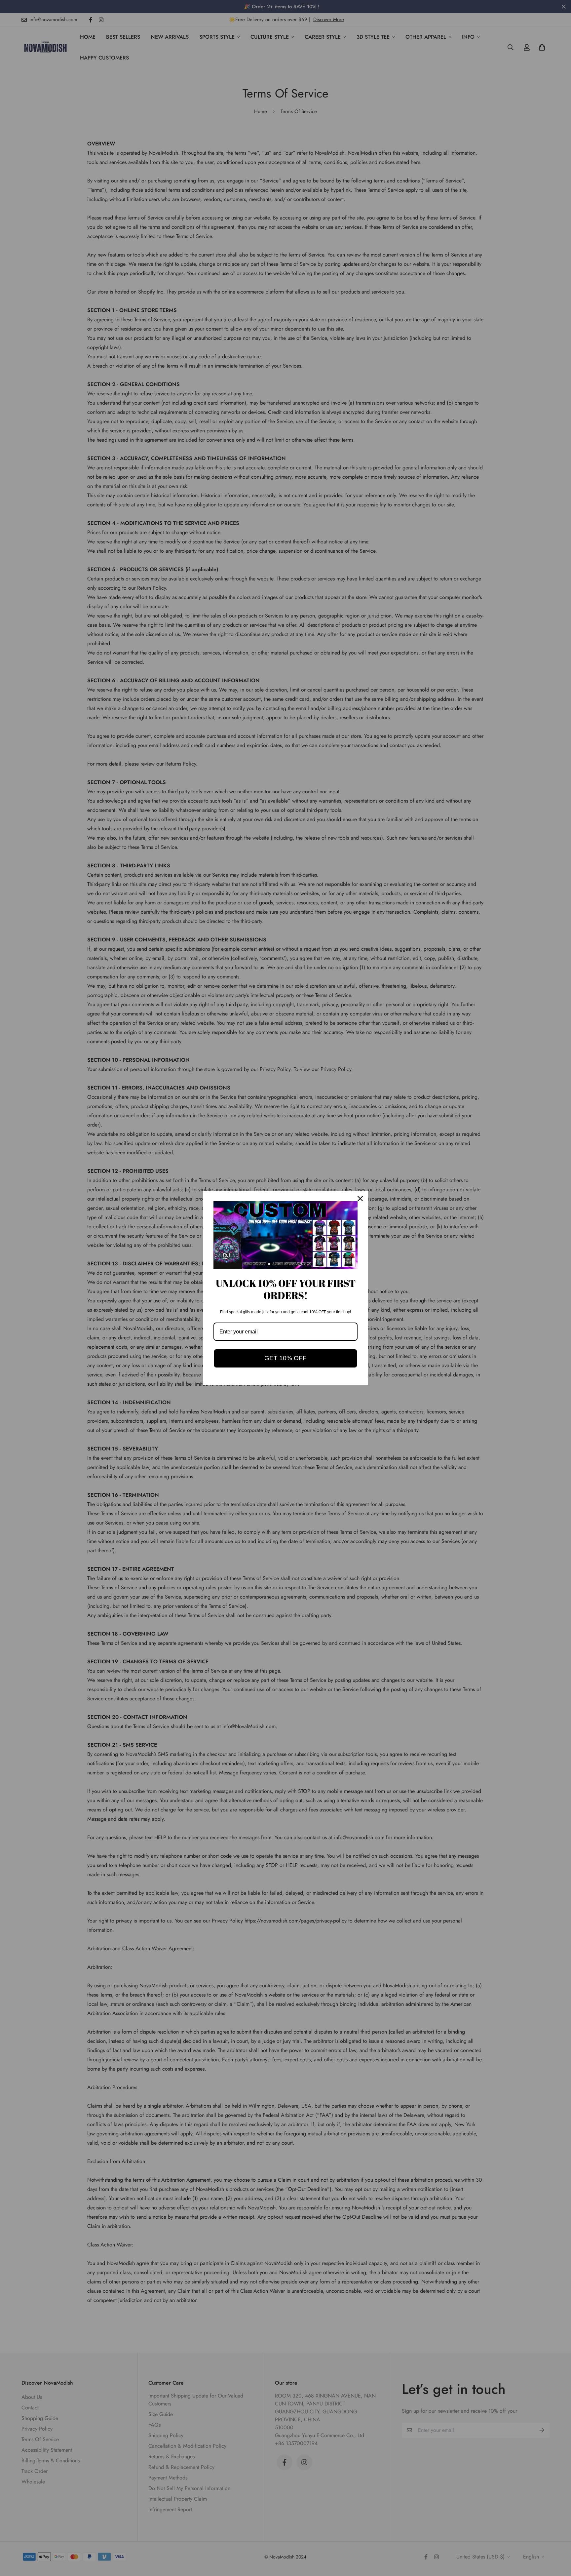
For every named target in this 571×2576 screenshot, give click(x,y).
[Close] (360, 1199)
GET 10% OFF (285, 1358)
